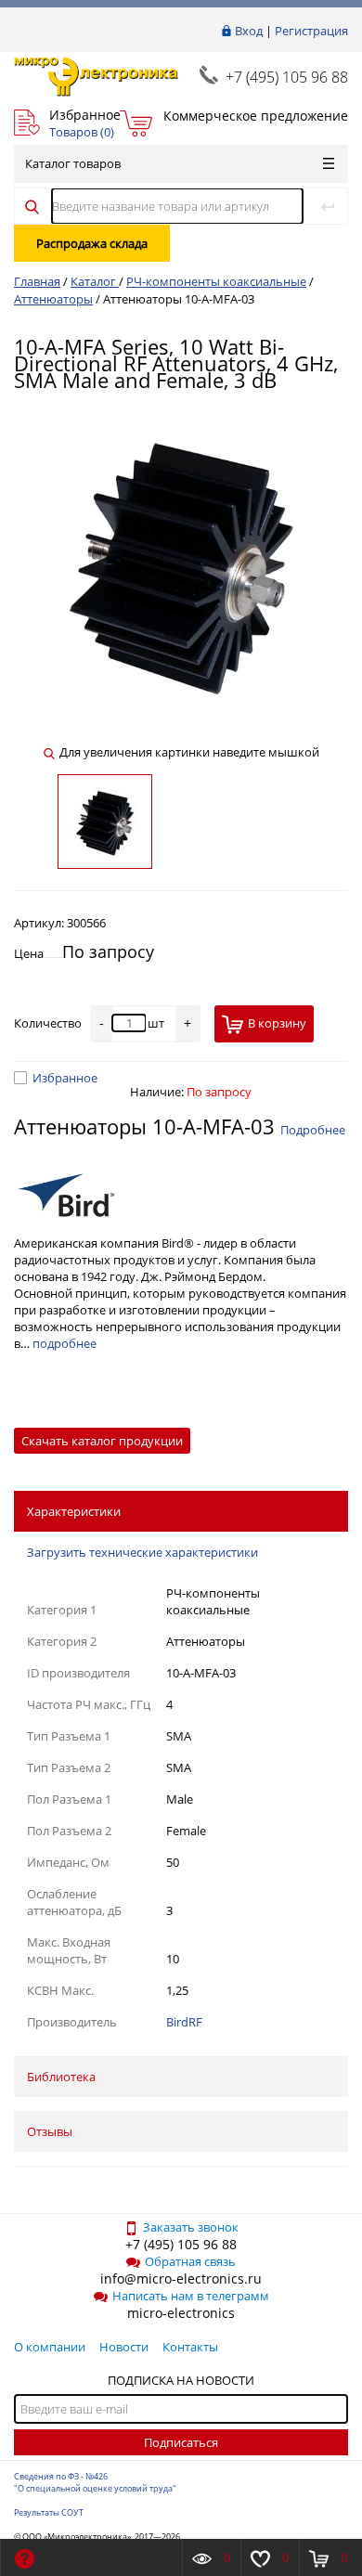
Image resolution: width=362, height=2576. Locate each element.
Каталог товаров (73, 163)
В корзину (277, 1023)
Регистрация (311, 31)
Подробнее (313, 1130)
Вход (249, 31)
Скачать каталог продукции (102, 1441)
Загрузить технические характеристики (142, 1552)
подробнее (65, 1343)
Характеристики (74, 1511)
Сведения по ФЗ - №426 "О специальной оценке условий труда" (95, 2482)
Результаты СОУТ (49, 2512)
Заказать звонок (191, 2227)
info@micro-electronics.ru (181, 2278)
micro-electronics (181, 2313)
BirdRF (184, 2022)
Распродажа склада (92, 243)
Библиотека (61, 2077)
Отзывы (50, 2131)
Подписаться (181, 2442)
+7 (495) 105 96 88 (287, 77)
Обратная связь (190, 2261)
